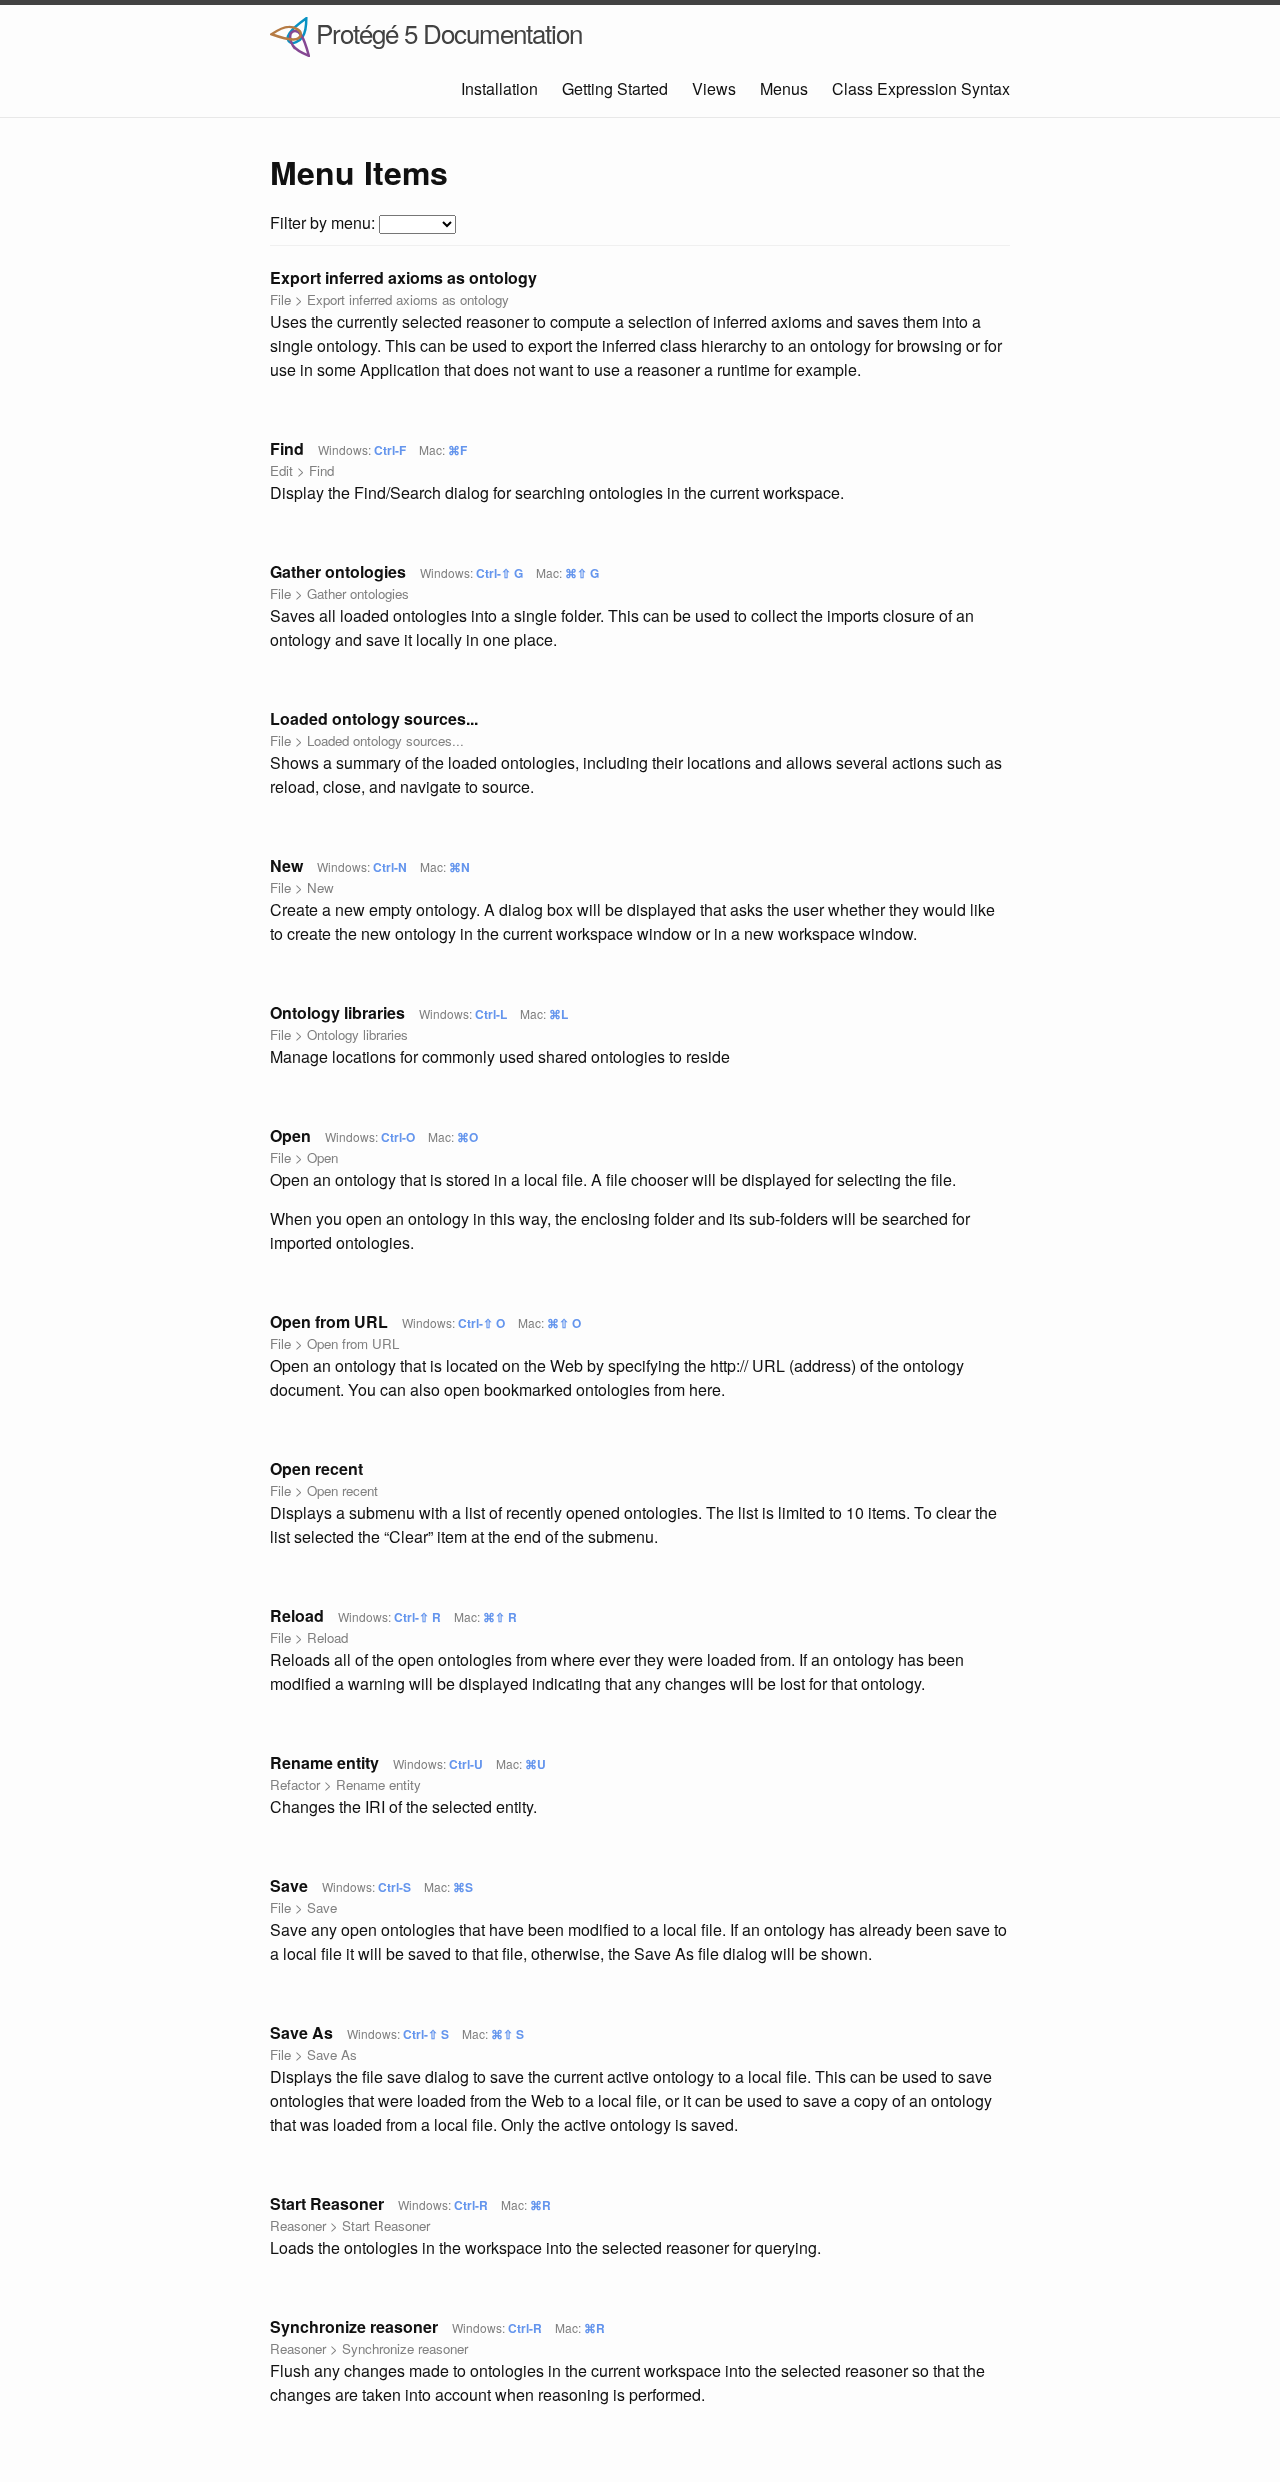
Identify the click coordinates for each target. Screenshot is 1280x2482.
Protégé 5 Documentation (446, 32)
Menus (784, 88)
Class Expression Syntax (921, 88)
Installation (499, 88)
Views (714, 88)
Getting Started (615, 88)
